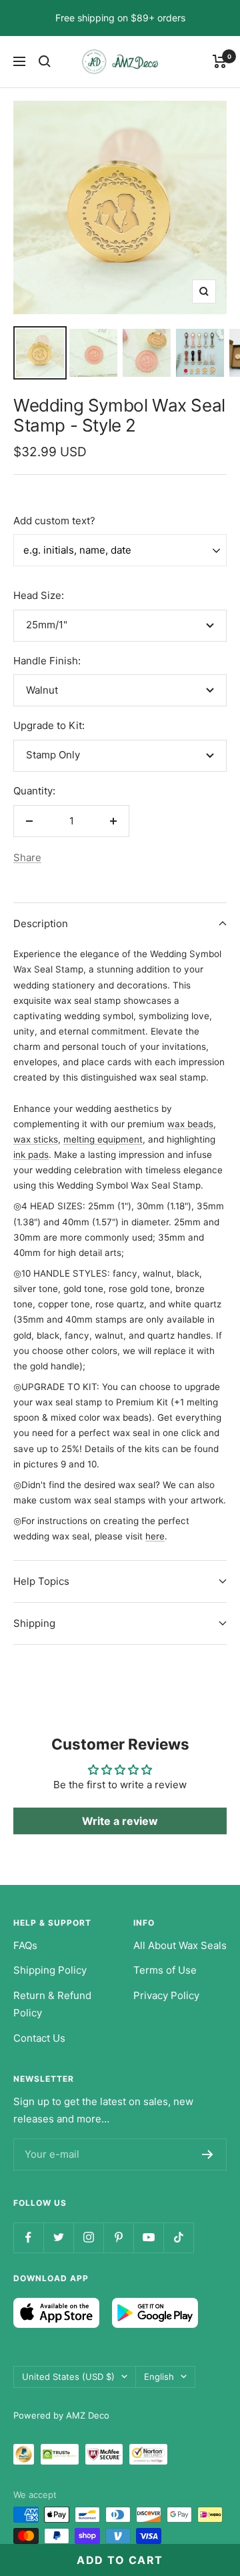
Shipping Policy (50, 1970)
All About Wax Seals (180, 1945)
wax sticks (36, 1139)
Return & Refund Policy (52, 2004)
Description (41, 923)
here (155, 1536)
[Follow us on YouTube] (148, 2237)
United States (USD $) (68, 2377)
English (159, 2377)
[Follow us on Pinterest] (118, 2237)
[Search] (45, 61)
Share (27, 857)
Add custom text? (54, 521)
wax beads (190, 1124)
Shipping (34, 1623)
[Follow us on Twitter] (58, 2237)
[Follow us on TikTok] (178, 2237)
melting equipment (103, 1139)
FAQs (25, 1945)
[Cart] (220, 61)
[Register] (208, 2154)
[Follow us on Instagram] (88, 2237)
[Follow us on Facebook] (28, 2237)
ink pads (31, 1155)
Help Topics (41, 1581)
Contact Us (39, 2038)
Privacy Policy (166, 1995)
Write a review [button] (120, 1821)
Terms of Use (165, 1970)
